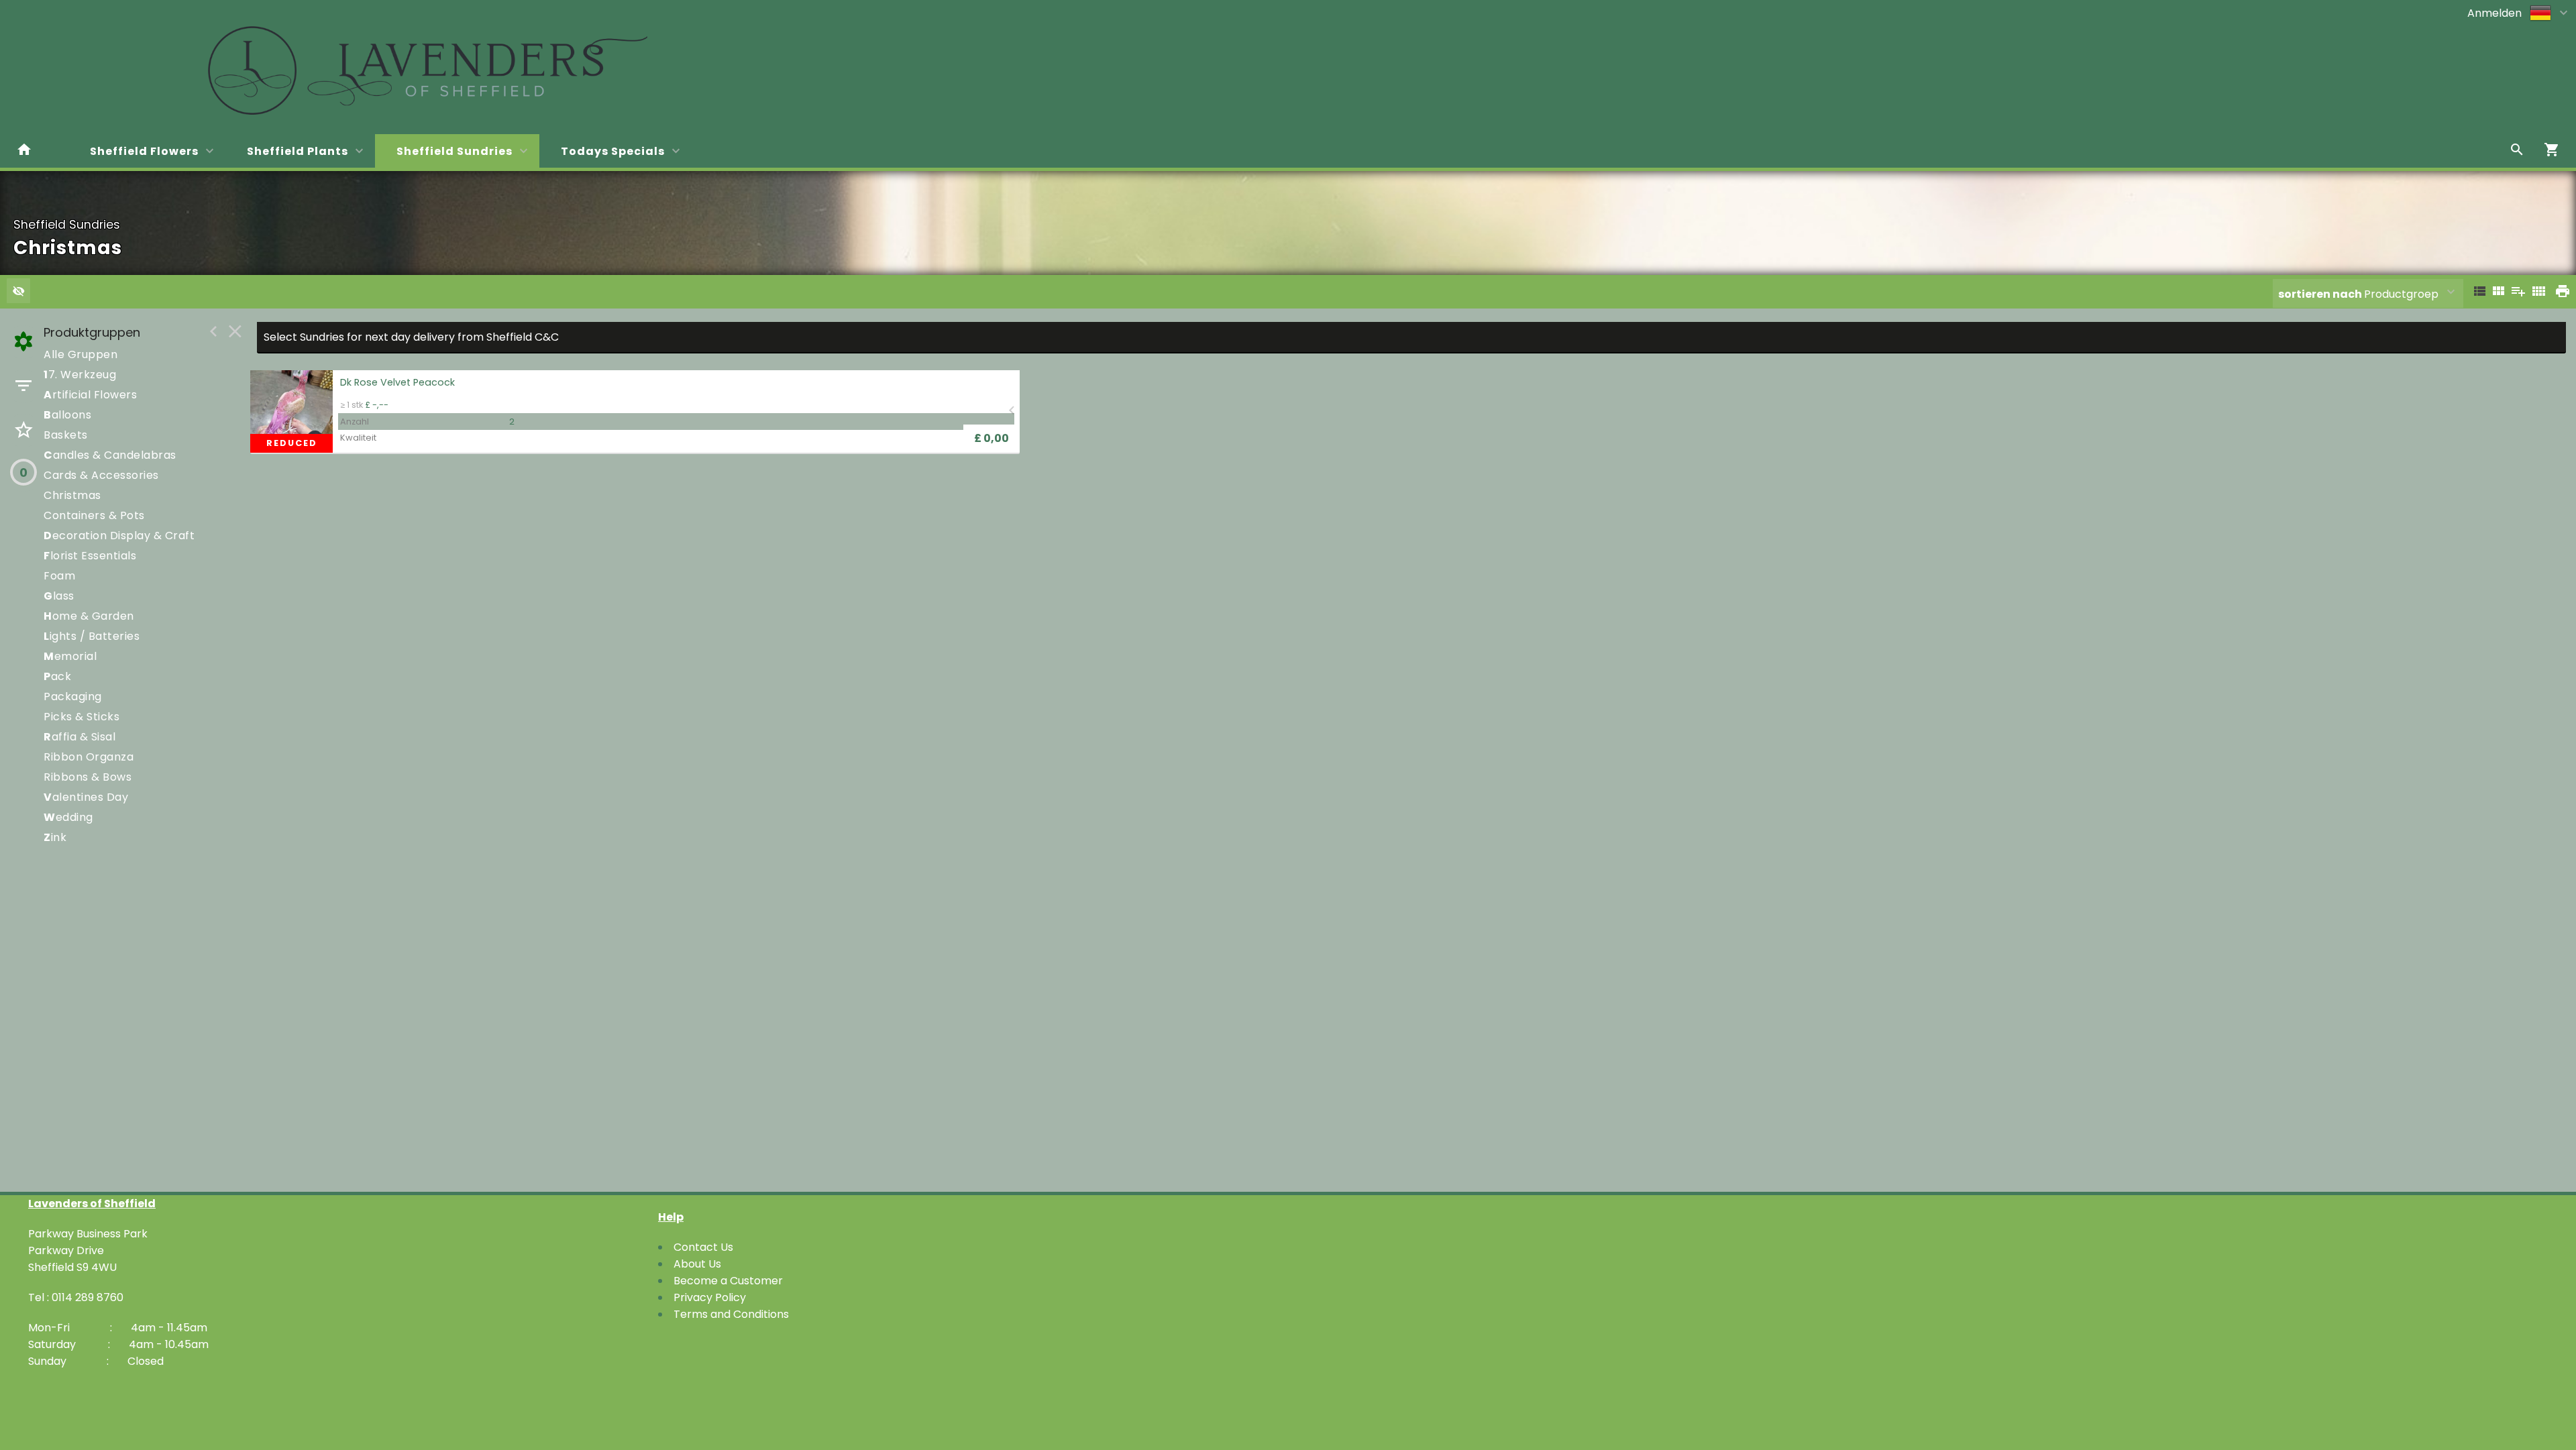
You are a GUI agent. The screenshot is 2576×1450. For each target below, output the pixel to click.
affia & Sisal (79, 737)
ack (57, 676)
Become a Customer (728, 1281)
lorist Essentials (90, 556)
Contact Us (703, 1247)
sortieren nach (2321, 294)
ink (55, 837)
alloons (67, 415)
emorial (70, 656)
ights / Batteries (92, 636)
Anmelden (2494, 13)
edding (68, 817)
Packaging (73, 696)
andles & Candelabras (110, 455)
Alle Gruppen (80, 354)
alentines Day (86, 797)
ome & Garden (89, 616)
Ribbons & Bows (88, 777)
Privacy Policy (710, 1297)
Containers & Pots (94, 515)
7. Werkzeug (80, 375)
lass (59, 596)
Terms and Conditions (731, 1314)
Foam (59, 576)
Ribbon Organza (89, 757)
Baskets (66, 435)
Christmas (72, 495)
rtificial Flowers (90, 395)
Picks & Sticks (82, 717)
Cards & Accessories (101, 475)
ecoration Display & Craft (119, 536)
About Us (697, 1264)
